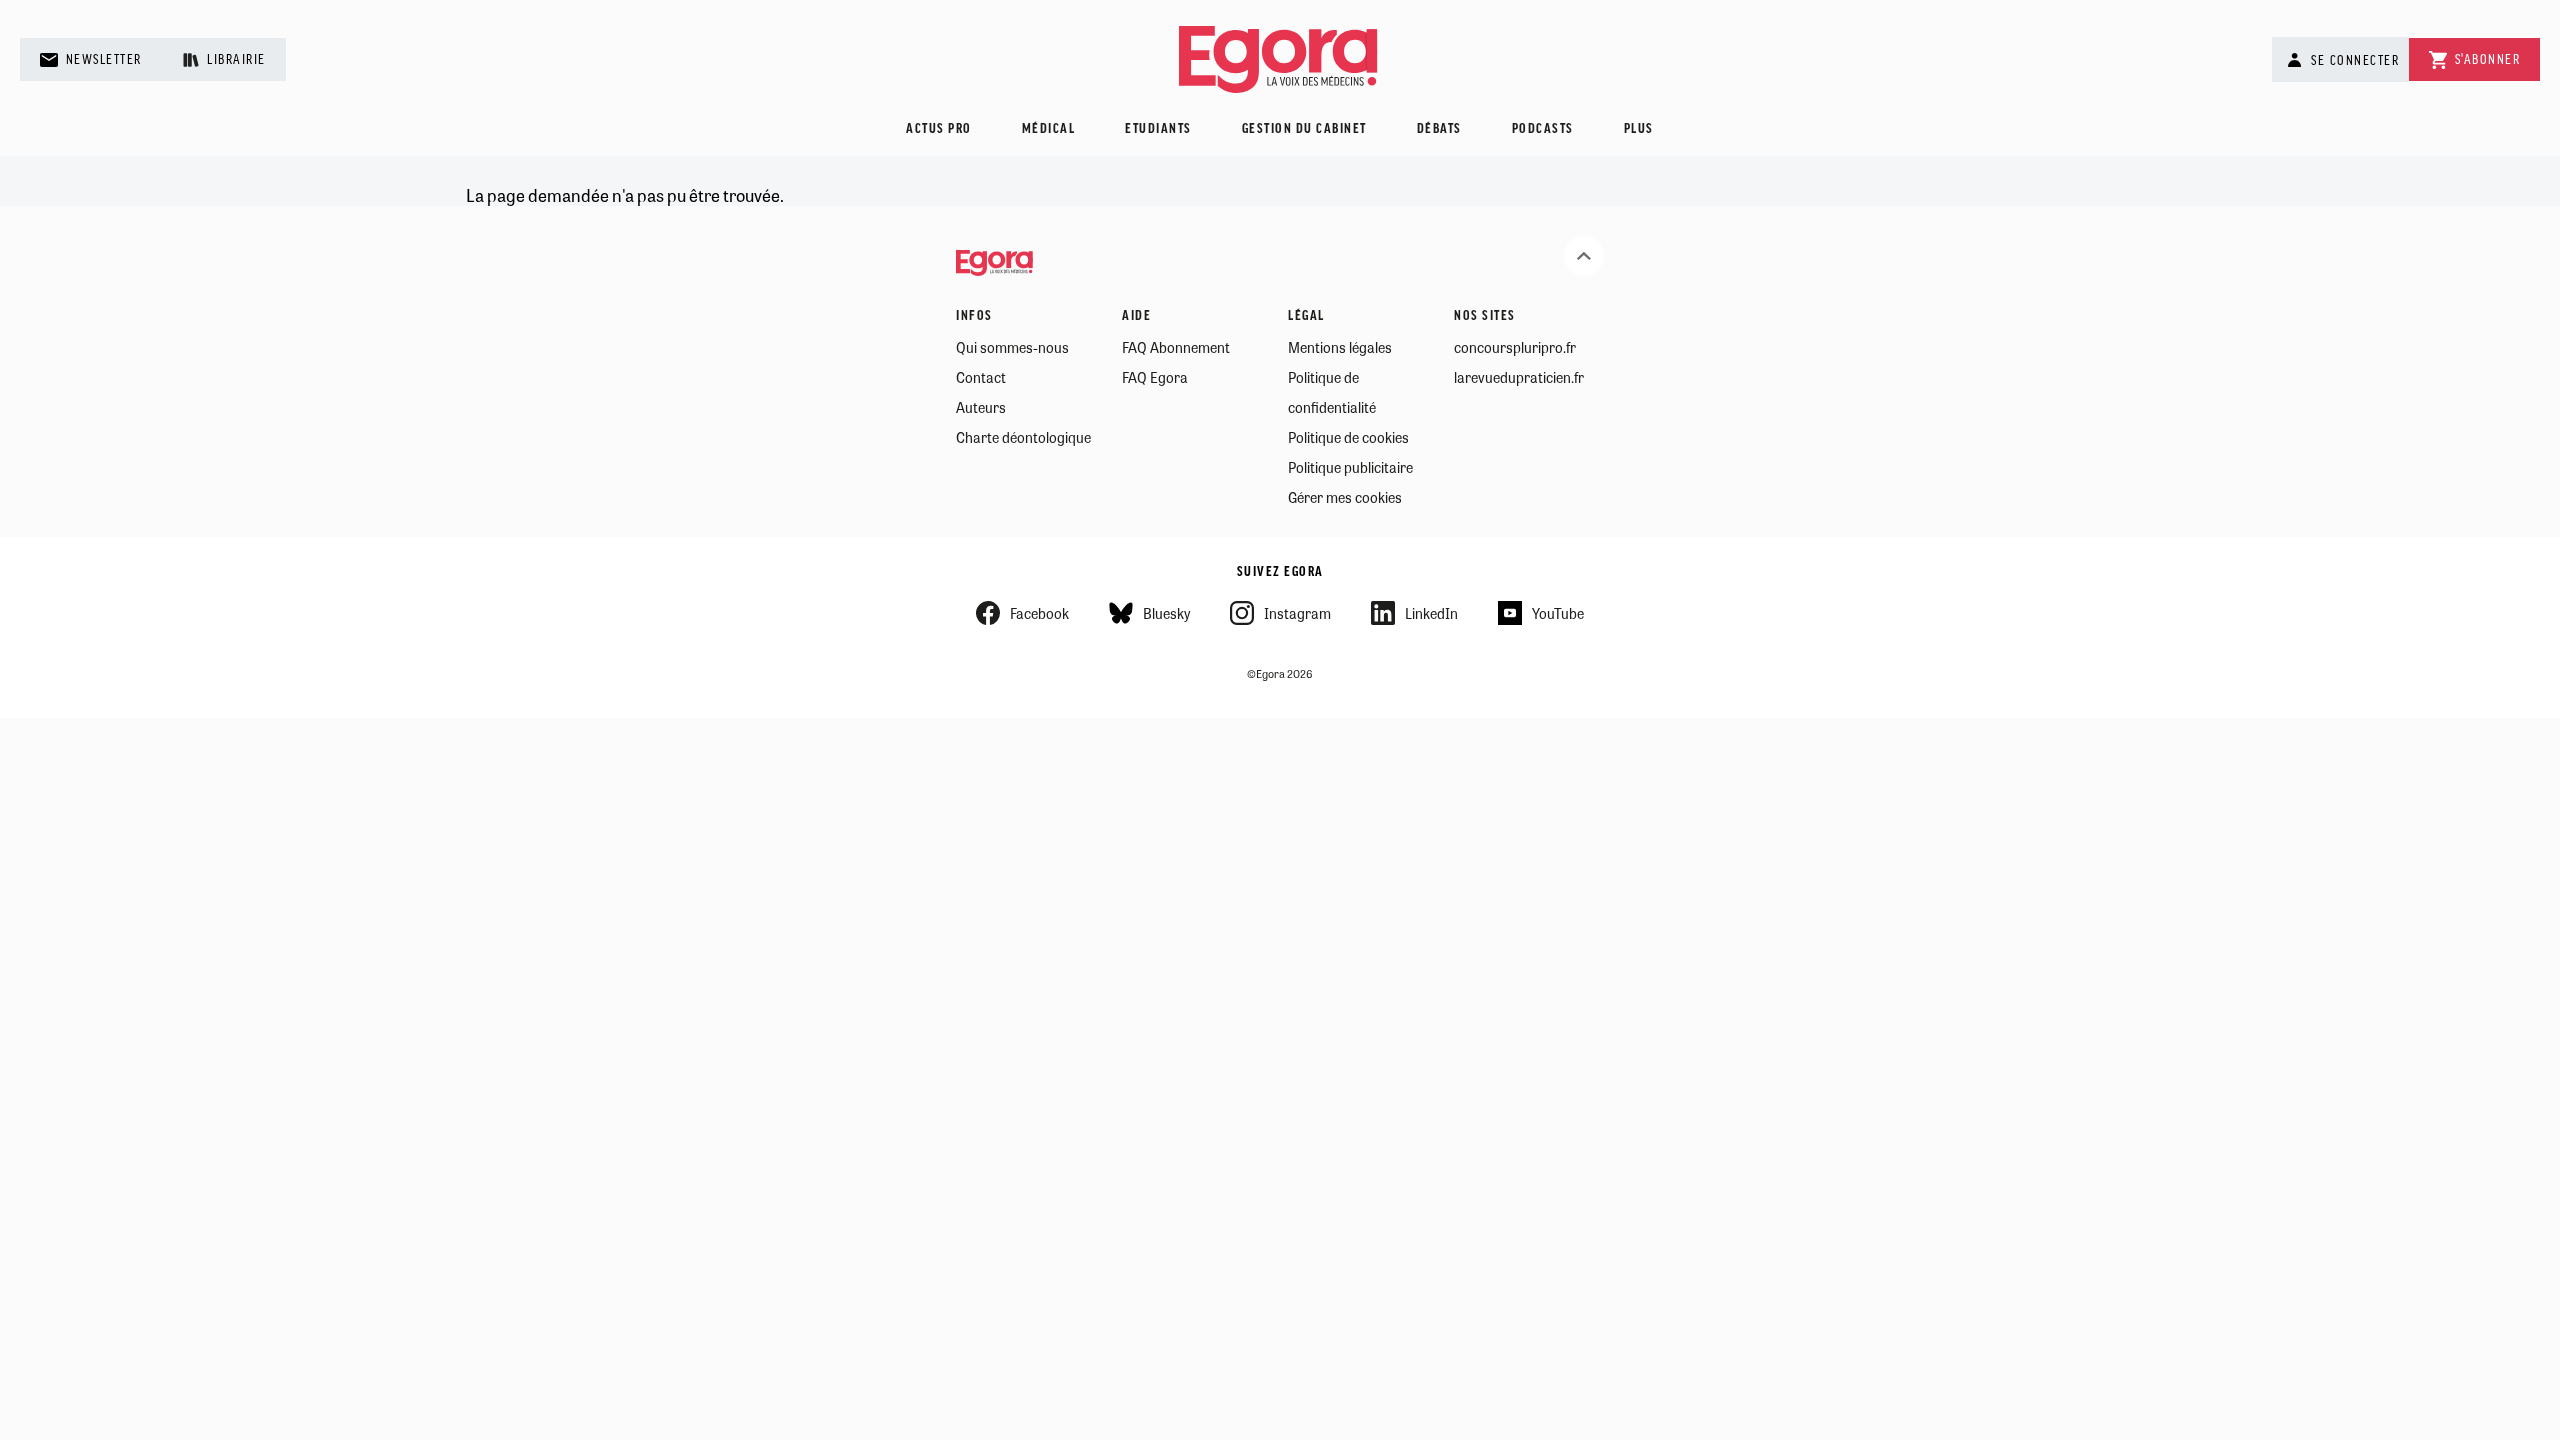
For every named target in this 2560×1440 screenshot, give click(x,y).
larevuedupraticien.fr (1519, 377)
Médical (1049, 129)
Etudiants (1158, 129)
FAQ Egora (1155, 377)
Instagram (1297, 613)
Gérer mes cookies (1345, 497)
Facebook (1039, 613)
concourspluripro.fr (1515, 347)
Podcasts (1543, 129)
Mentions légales (1340, 347)
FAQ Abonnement (1176, 347)
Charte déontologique (1023, 437)
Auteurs (981, 407)
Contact (981, 377)
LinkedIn (1431, 613)
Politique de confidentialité (1332, 392)
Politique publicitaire (1350, 467)
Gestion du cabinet (1304, 129)
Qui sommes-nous (1012, 347)
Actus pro (939, 129)
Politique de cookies (1348, 437)
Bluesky (1166, 613)
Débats (1439, 129)
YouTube (1558, 613)
